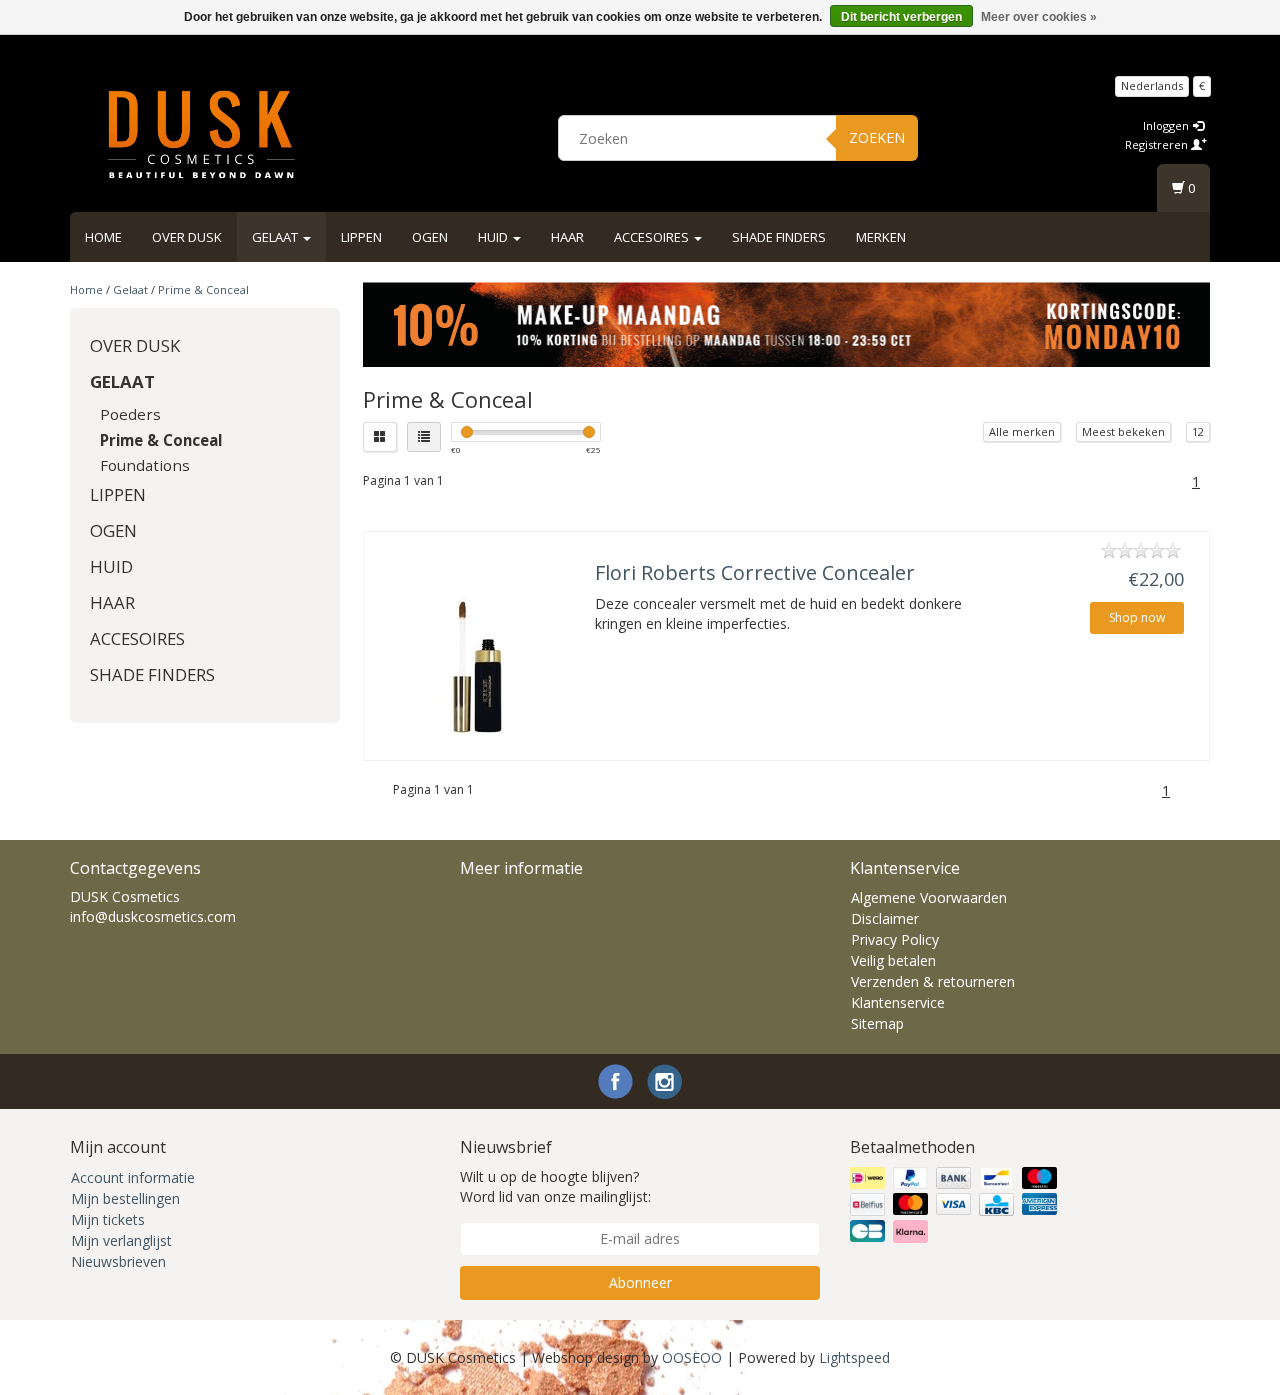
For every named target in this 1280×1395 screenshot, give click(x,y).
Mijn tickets (108, 1219)
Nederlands (1152, 85)
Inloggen (1167, 125)
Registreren (1158, 144)
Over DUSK (187, 237)
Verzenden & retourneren (933, 981)
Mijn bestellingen (125, 1198)
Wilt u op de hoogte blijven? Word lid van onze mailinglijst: (555, 1186)
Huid (494, 237)
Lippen (361, 237)
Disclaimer (885, 918)
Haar (567, 237)
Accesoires (653, 237)
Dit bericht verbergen (901, 17)
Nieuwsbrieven (118, 1261)
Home (103, 237)
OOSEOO (692, 1357)
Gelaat (276, 237)
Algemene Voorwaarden (929, 897)
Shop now (1137, 617)
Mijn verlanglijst (121, 1240)
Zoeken (877, 137)
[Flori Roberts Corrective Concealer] (477, 665)
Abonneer (640, 1282)
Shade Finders (779, 237)
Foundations (145, 465)
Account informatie (133, 1177)
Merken (881, 237)
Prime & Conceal (203, 289)
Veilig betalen (893, 960)
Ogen (430, 237)
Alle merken (1022, 431)
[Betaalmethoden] (955, 1205)
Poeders (130, 414)
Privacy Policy (895, 939)
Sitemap (877, 1023)
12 (1198, 431)
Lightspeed (854, 1357)
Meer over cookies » (1039, 17)
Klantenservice (898, 1002)
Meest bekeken (1123, 431)
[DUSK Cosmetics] (201, 135)
